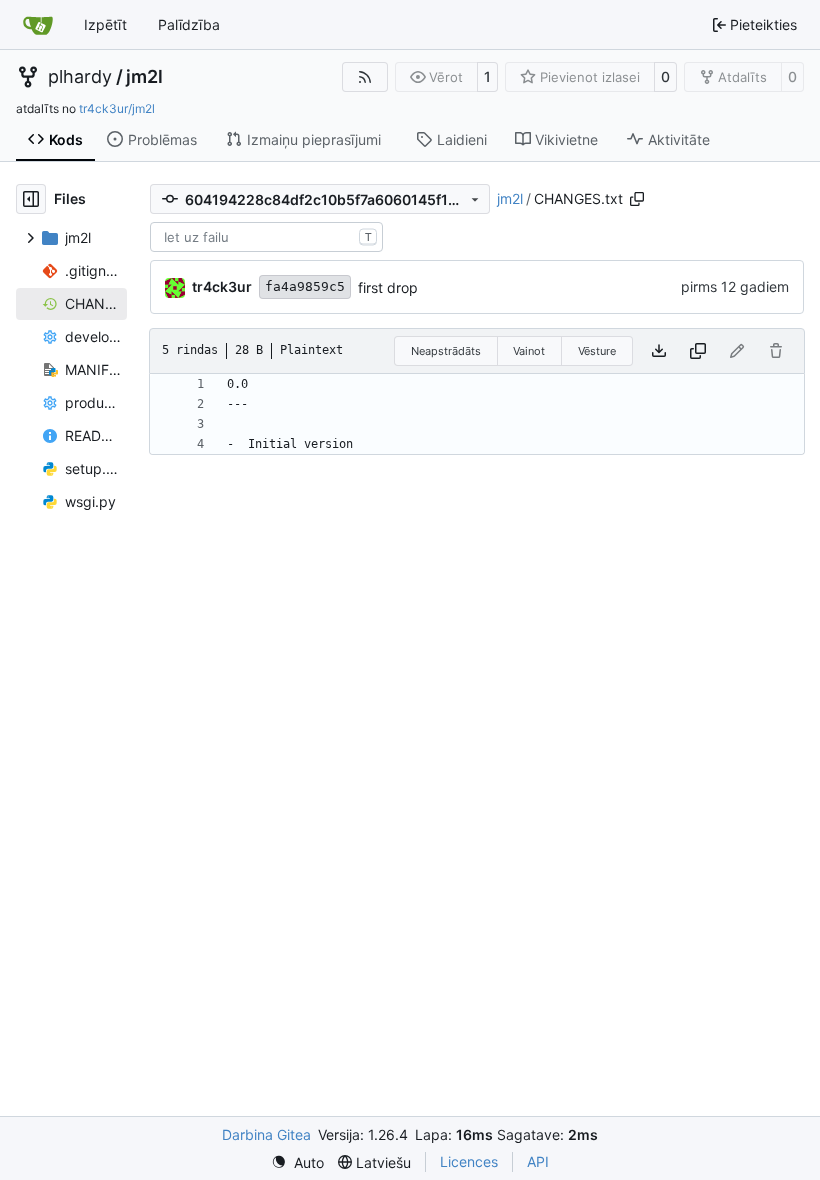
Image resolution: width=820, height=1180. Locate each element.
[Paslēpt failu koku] (31, 199)
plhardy (80, 77)
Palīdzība (189, 24)
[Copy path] (637, 199)
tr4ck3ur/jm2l (117, 108)
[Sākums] (38, 25)
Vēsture (597, 351)
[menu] (297, 1162)
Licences (469, 1161)
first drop (388, 287)
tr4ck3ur (222, 286)
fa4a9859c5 (305, 286)
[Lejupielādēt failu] (659, 351)
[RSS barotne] (365, 77)
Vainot (529, 351)
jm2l (144, 77)
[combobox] (266, 237)
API (538, 1161)
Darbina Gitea (266, 1134)
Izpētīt (105, 24)
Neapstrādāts (446, 351)
